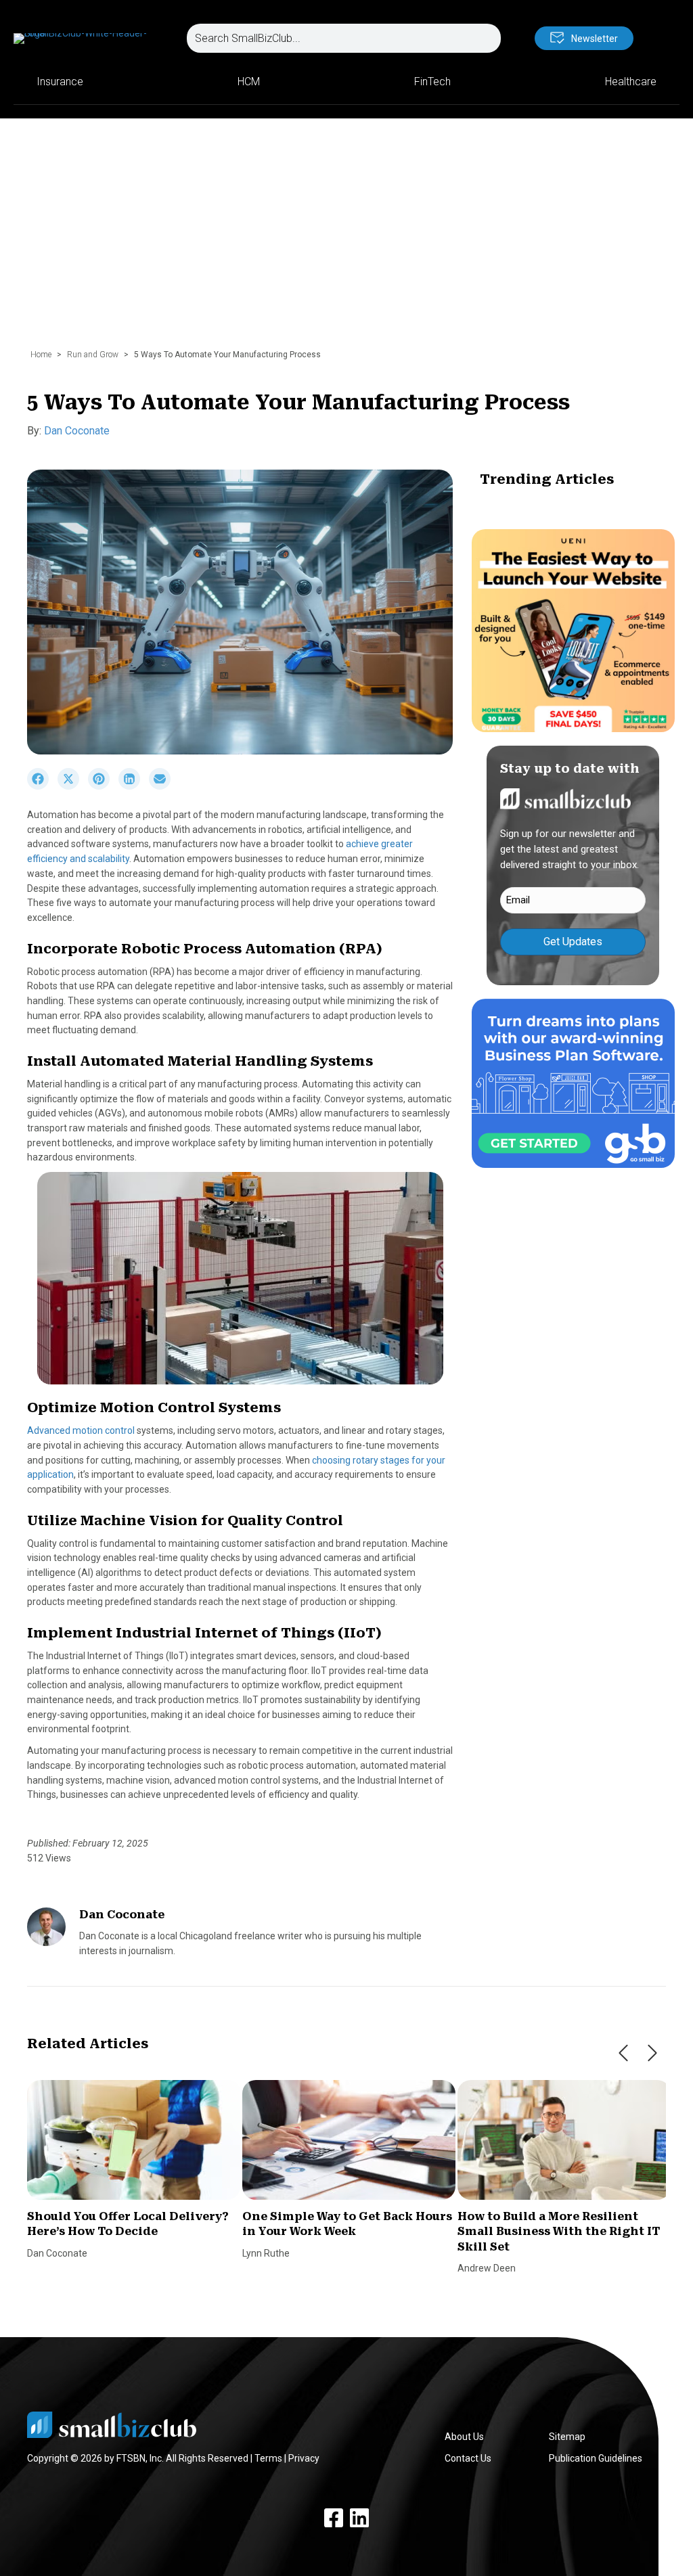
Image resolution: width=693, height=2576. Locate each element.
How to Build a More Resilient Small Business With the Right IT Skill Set (559, 2232)
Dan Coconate (77, 431)
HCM (249, 82)
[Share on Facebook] (42, 786)
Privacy (304, 2458)
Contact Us (468, 2458)
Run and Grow (93, 355)
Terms (268, 2458)
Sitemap (567, 2437)
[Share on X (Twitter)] (73, 786)
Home (41, 355)
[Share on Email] (163, 786)
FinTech (432, 82)
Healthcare (631, 82)
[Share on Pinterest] (103, 786)
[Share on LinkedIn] (134, 786)
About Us (464, 2437)
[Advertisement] (346, 240)
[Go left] (623, 2053)
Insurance (60, 82)
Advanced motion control (81, 1430)
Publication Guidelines (596, 2458)
